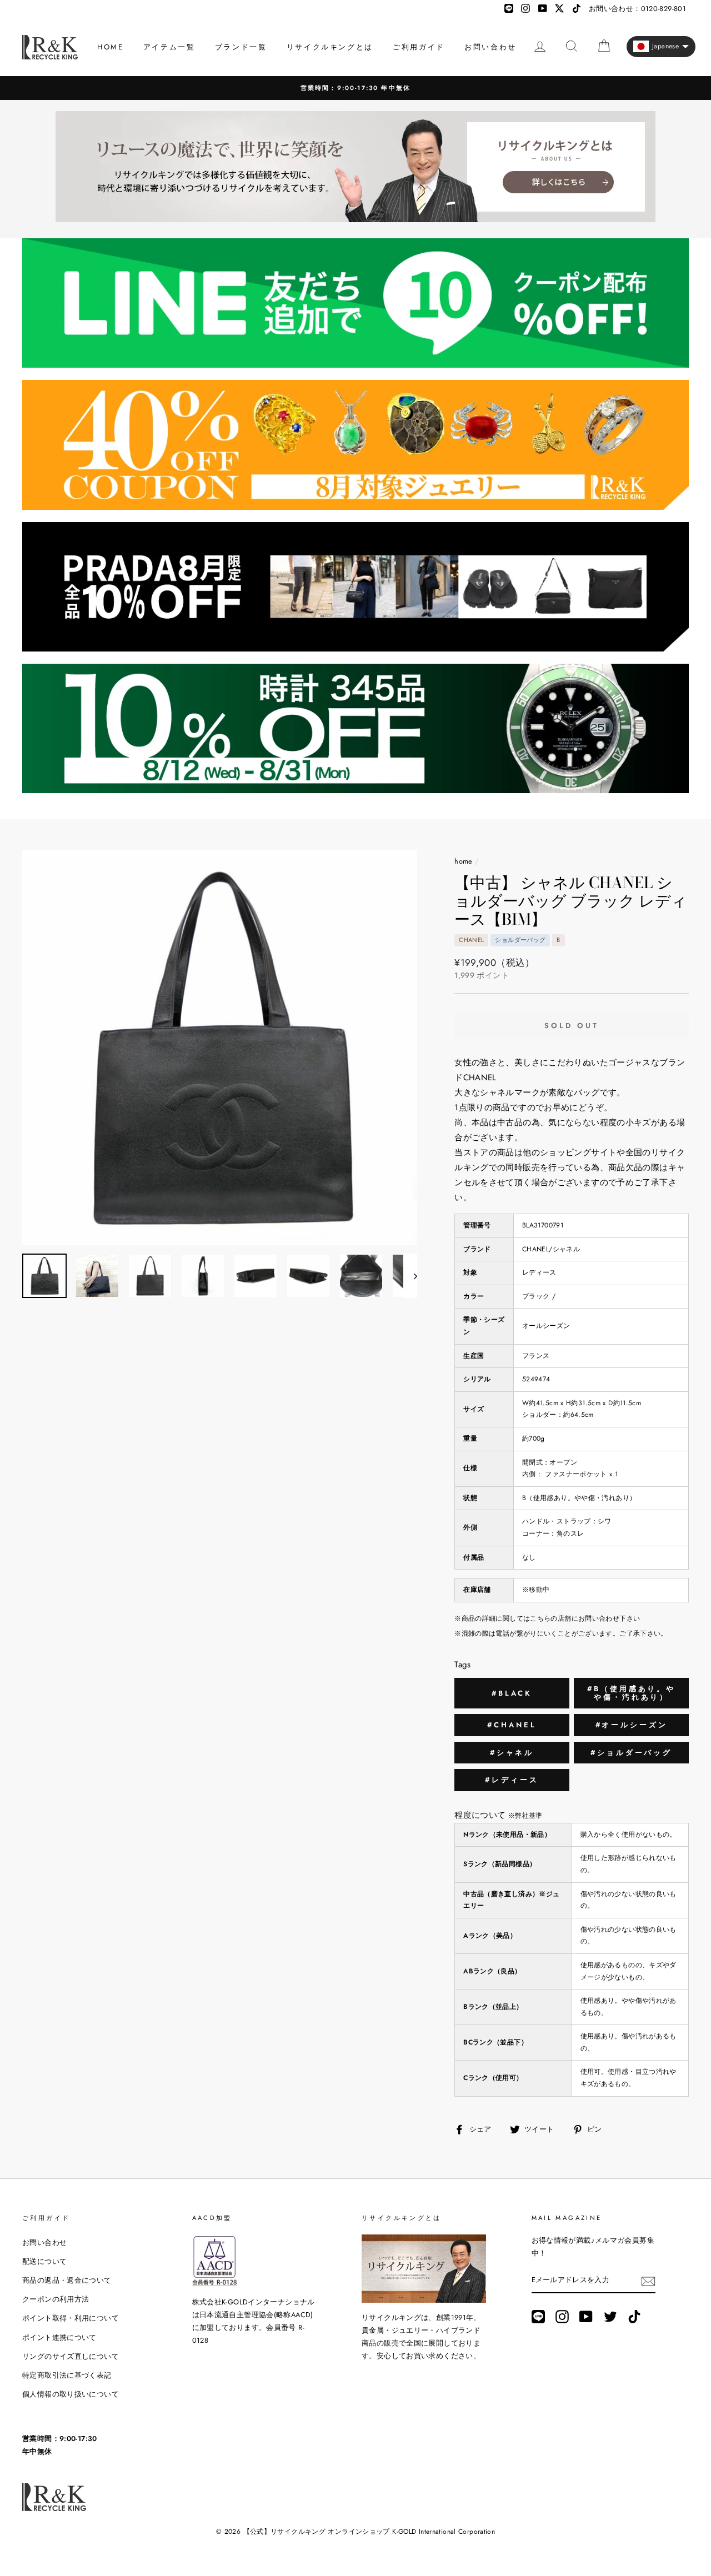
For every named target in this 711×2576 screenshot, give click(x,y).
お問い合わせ (490, 47)
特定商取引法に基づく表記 (67, 2375)
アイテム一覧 (169, 47)
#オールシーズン (632, 1725)
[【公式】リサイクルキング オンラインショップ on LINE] (538, 2317)
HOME (110, 47)
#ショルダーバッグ (631, 1753)
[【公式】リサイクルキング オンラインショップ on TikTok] (634, 2317)
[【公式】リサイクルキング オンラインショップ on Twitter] (610, 2317)
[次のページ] (410, 1276)
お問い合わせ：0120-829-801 (637, 9)
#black (512, 1693)
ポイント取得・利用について (71, 2318)
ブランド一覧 (241, 47)
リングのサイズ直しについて (71, 2356)
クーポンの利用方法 (56, 2299)
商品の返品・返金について (67, 2280)
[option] (355, 88)
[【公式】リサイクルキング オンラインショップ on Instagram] (562, 2317)
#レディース (512, 1780)
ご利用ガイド (419, 47)
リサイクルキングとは (330, 47)
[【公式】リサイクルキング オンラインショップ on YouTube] (586, 2317)
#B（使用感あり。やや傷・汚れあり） (631, 1693)
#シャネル (512, 1753)
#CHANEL (512, 1725)
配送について (44, 2261)
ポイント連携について (59, 2337)
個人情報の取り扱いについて (71, 2394)
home (464, 861)
